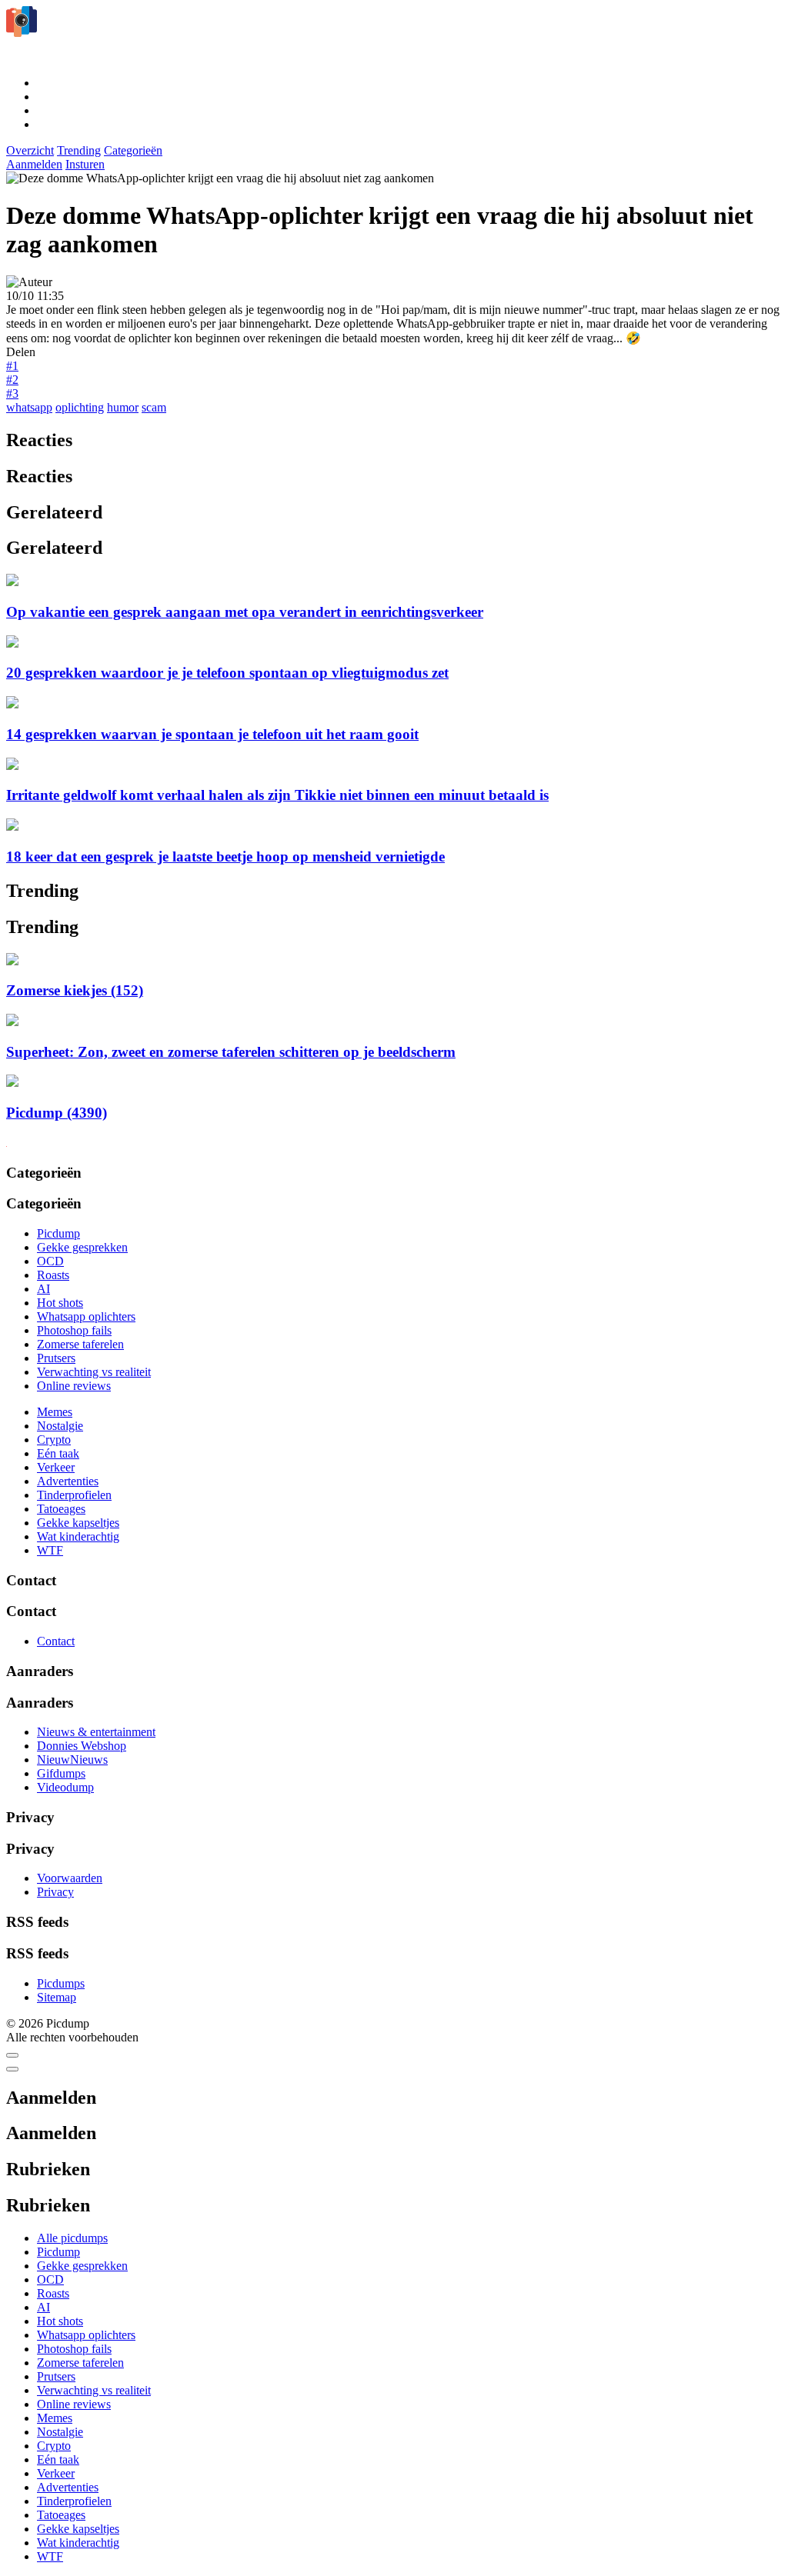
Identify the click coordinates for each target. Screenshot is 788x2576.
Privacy (55, 1892)
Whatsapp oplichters (86, 1316)
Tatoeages (61, 1509)
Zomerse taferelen (80, 1344)
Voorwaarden (70, 1878)
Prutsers (56, 1358)
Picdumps (61, 1983)
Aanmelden (34, 164)
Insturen (85, 164)
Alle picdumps (72, 2238)
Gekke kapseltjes (78, 1523)
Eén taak (58, 1453)
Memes (55, 1412)
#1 (12, 366)
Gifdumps (61, 1773)
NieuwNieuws (72, 1760)
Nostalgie (60, 1426)
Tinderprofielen (74, 1495)
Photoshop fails (74, 1330)
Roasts (53, 1275)
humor (123, 407)
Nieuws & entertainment (96, 1732)
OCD (50, 1261)
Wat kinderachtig (78, 1536)
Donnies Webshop (82, 1746)
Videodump (65, 1787)
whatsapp (29, 407)
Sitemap (57, 1997)
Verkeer (56, 1467)
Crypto (54, 1440)
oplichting (80, 407)
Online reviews (74, 1386)
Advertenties (68, 1481)
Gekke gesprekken (82, 1247)
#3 (12, 393)
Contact (56, 1641)
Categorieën (133, 150)
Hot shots (60, 1303)
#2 (12, 380)
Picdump (58, 1233)
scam (154, 407)
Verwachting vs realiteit (94, 1372)
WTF (50, 1550)
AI (43, 1289)
